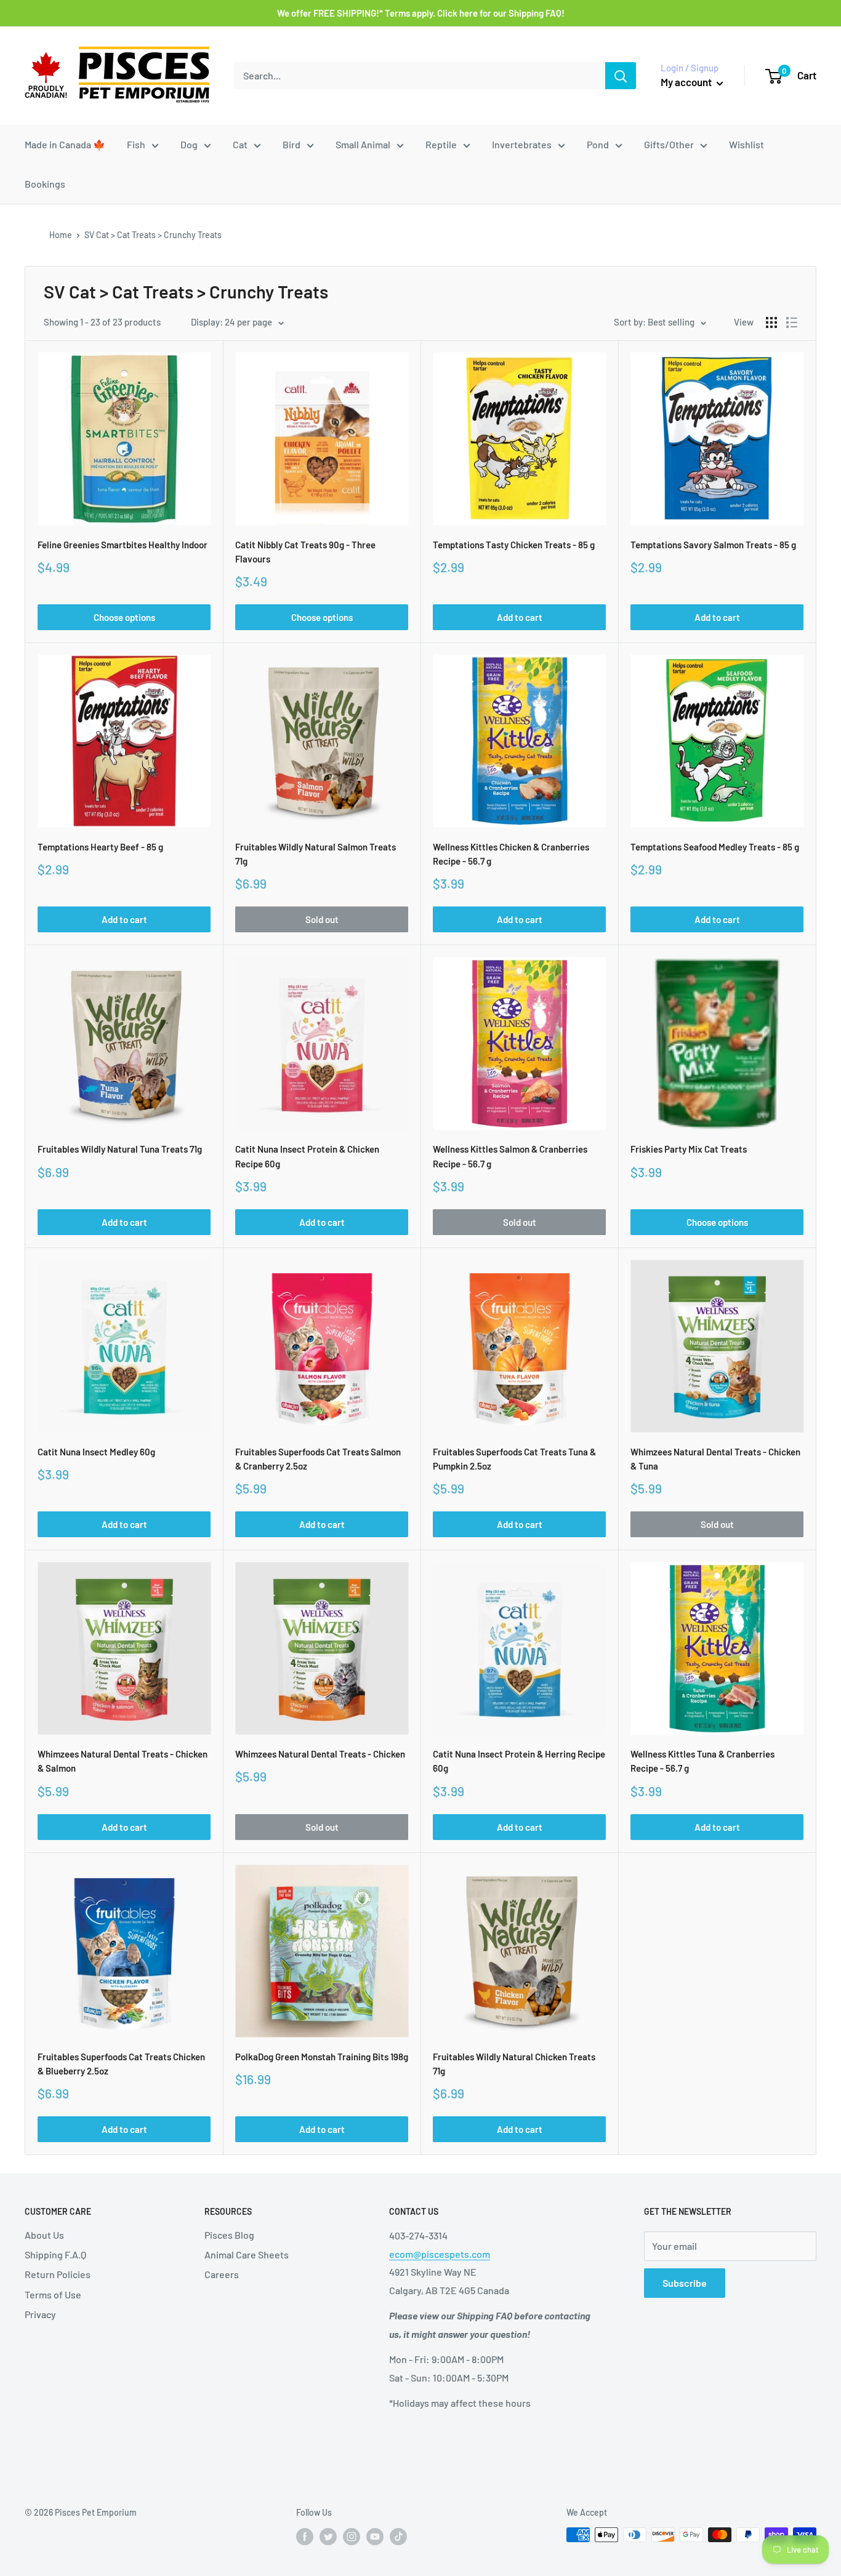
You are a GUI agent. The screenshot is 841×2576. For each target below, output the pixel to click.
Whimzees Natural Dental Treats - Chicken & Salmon (123, 1761)
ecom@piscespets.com (440, 2254)
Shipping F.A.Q (55, 2254)
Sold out (322, 919)
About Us (44, 2235)
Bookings (45, 184)
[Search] (621, 76)
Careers (222, 2274)
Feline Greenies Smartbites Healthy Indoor (123, 545)
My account (687, 82)
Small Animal (363, 144)
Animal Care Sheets (247, 2254)
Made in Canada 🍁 (65, 144)
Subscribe (685, 2283)
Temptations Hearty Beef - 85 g (100, 847)
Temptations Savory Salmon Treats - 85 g (713, 545)
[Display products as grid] (771, 322)
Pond (598, 144)
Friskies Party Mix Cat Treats (689, 1149)
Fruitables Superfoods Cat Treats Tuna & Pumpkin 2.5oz (514, 1459)
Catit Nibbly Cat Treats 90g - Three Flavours (305, 552)
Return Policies (58, 2274)
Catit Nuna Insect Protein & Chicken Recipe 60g (307, 1156)
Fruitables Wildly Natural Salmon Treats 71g (316, 854)
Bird (292, 144)
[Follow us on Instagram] (352, 2536)
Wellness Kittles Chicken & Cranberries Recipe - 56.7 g (511, 854)
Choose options (124, 617)
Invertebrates (522, 144)
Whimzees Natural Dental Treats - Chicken (320, 1754)
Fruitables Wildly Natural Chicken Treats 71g (514, 2064)
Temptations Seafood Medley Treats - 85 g (715, 847)
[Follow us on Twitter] (328, 2536)
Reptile (441, 144)
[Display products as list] (792, 322)
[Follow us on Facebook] (305, 2536)
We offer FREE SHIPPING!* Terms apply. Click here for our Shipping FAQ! (421, 13)
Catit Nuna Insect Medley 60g (96, 1452)
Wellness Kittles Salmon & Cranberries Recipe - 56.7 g (510, 1156)
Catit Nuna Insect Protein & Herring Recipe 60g (519, 1761)
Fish (136, 144)
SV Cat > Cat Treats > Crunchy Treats (153, 235)
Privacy (40, 2314)
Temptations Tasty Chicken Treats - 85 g (514, 545)
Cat (240, 144)
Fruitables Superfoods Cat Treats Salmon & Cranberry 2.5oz (318, 1459)
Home (61, 235)
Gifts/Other (669, 144)
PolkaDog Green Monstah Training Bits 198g (322, 2057)
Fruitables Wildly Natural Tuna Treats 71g (120, 1149)
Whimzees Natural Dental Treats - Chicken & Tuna (715, 1459)
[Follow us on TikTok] (398, 2536)
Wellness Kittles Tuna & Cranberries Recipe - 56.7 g (702, 1761)
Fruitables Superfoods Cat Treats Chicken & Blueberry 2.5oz (121, 2064)
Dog (189, 144)
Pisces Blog (229, 2235)
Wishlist (746, 144)
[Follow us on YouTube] (375, 2536)
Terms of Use (53, 2294)
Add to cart (520, 617)
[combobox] (420, 76)
